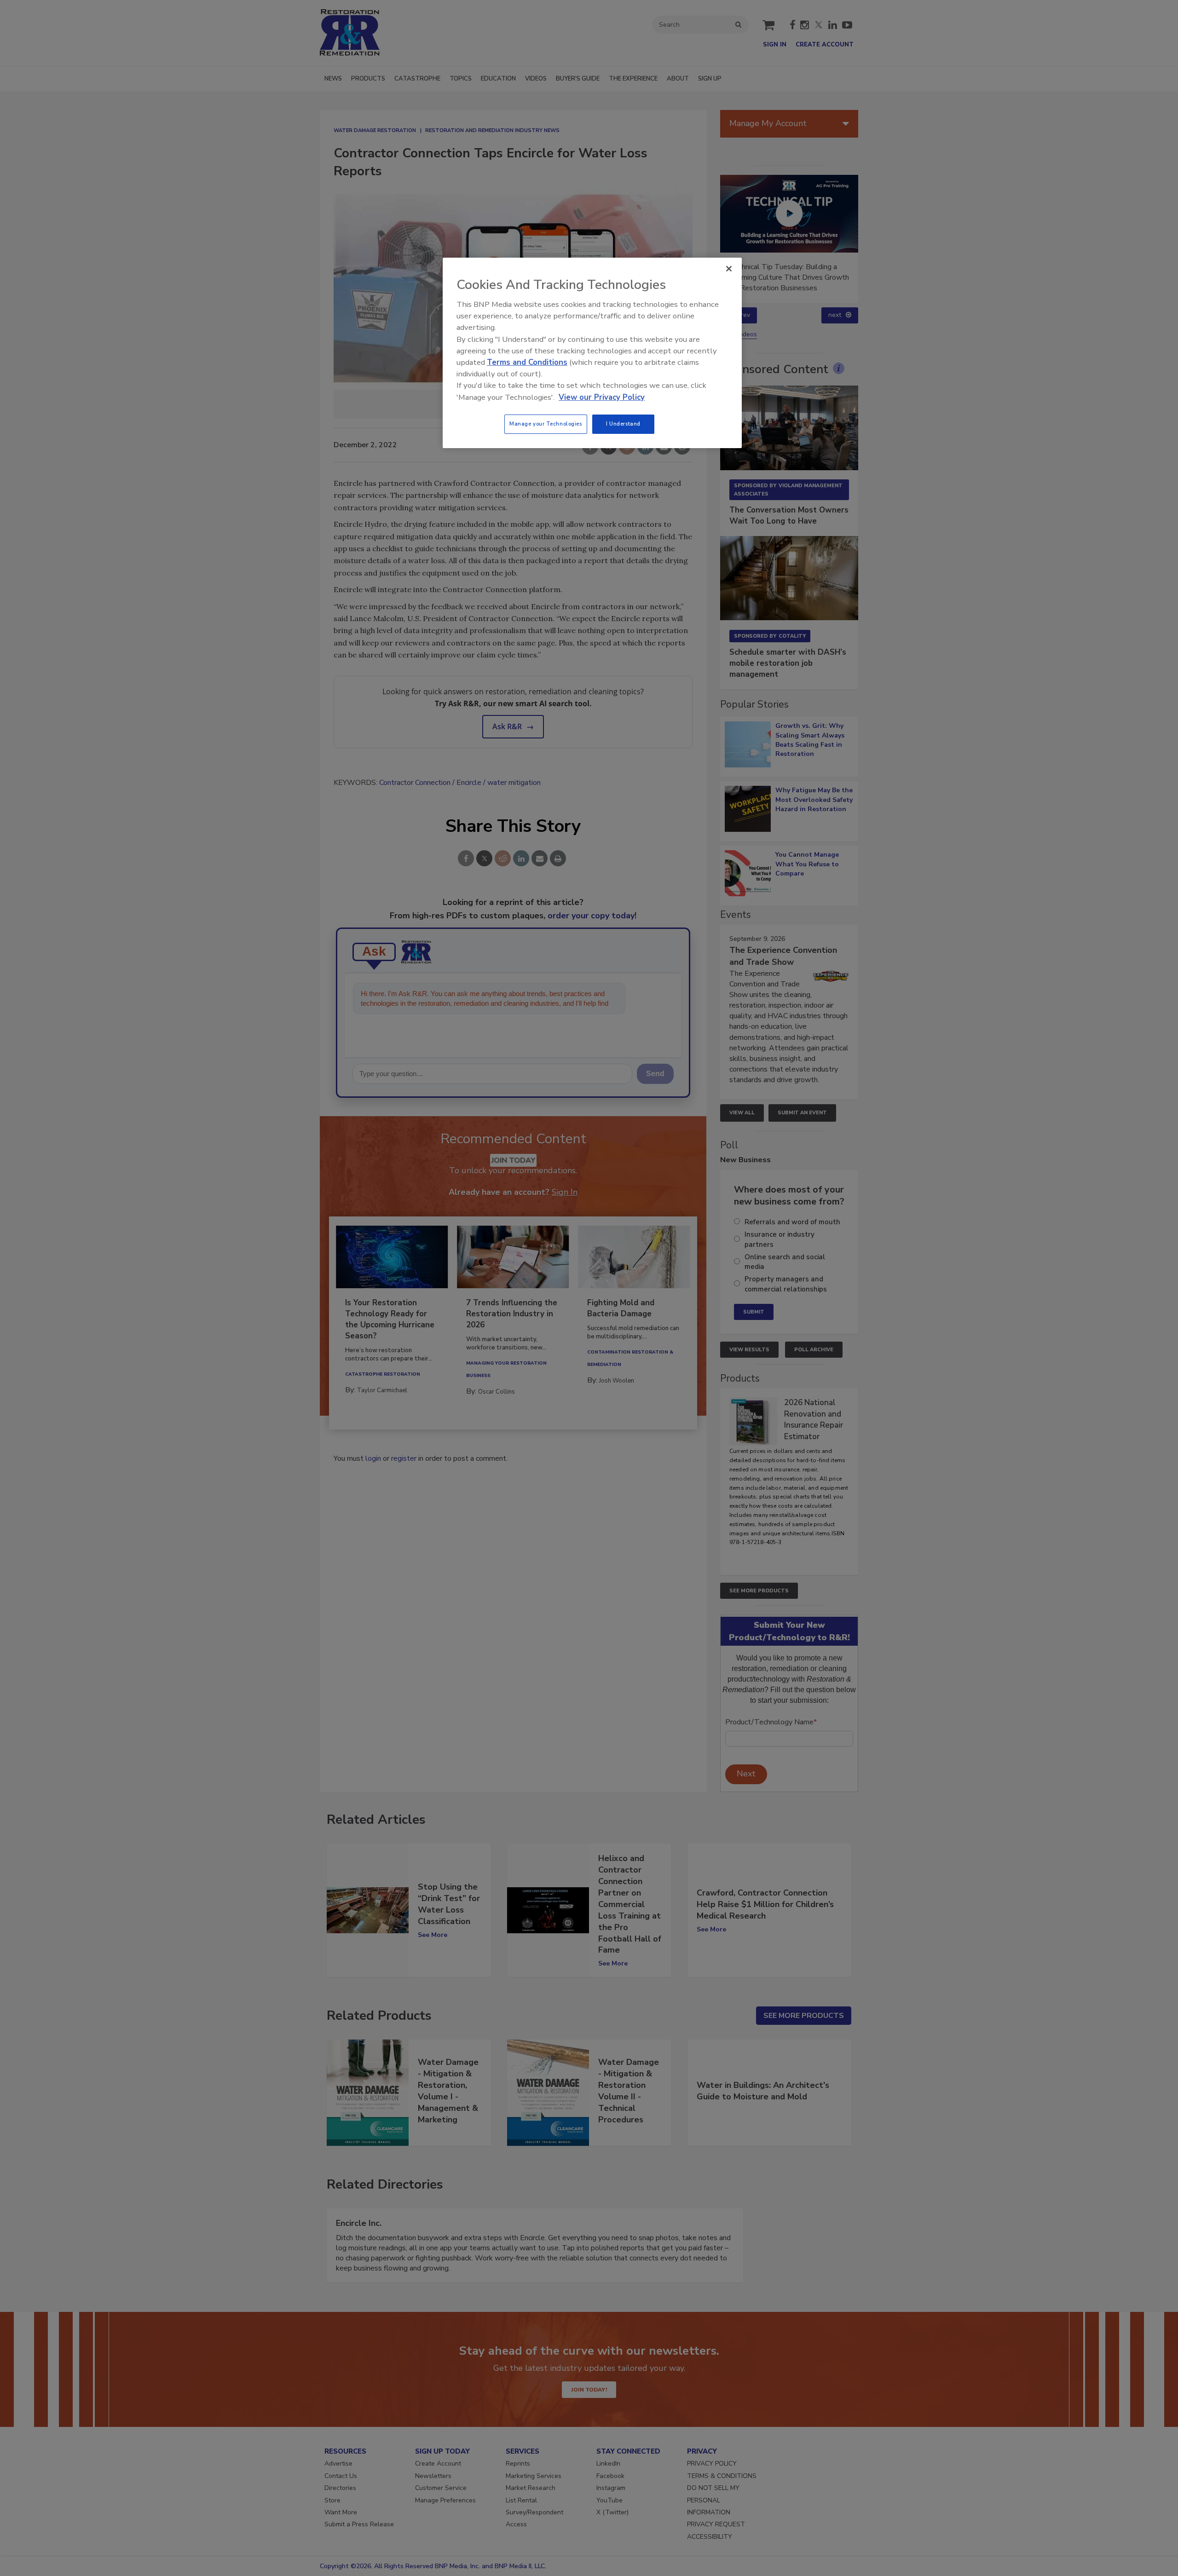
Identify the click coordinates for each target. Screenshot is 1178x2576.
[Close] (729, 269)
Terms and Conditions (527, 362)
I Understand (623, 424)
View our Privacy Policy (602, 397)
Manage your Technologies (546, 424)
